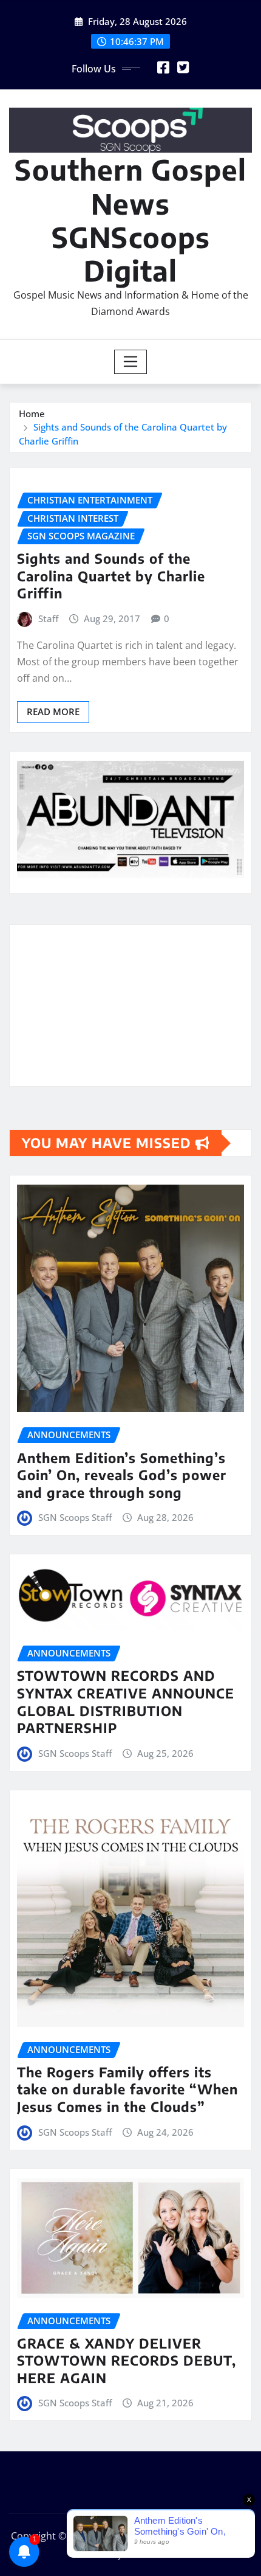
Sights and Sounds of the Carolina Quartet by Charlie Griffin (111, 576)
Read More (53, 712)
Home (32, 414)
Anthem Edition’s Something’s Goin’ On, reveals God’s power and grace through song (122, 1475)
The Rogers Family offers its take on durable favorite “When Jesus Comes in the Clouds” (127, 2089)
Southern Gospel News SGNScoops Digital (130, 220)
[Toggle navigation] (131, 362)
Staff (48, 618)
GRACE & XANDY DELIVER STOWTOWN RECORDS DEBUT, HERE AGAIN (127, 2360)
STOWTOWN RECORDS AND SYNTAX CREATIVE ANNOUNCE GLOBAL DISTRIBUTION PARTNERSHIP (126, 1702)
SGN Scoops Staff (75, 1517)
